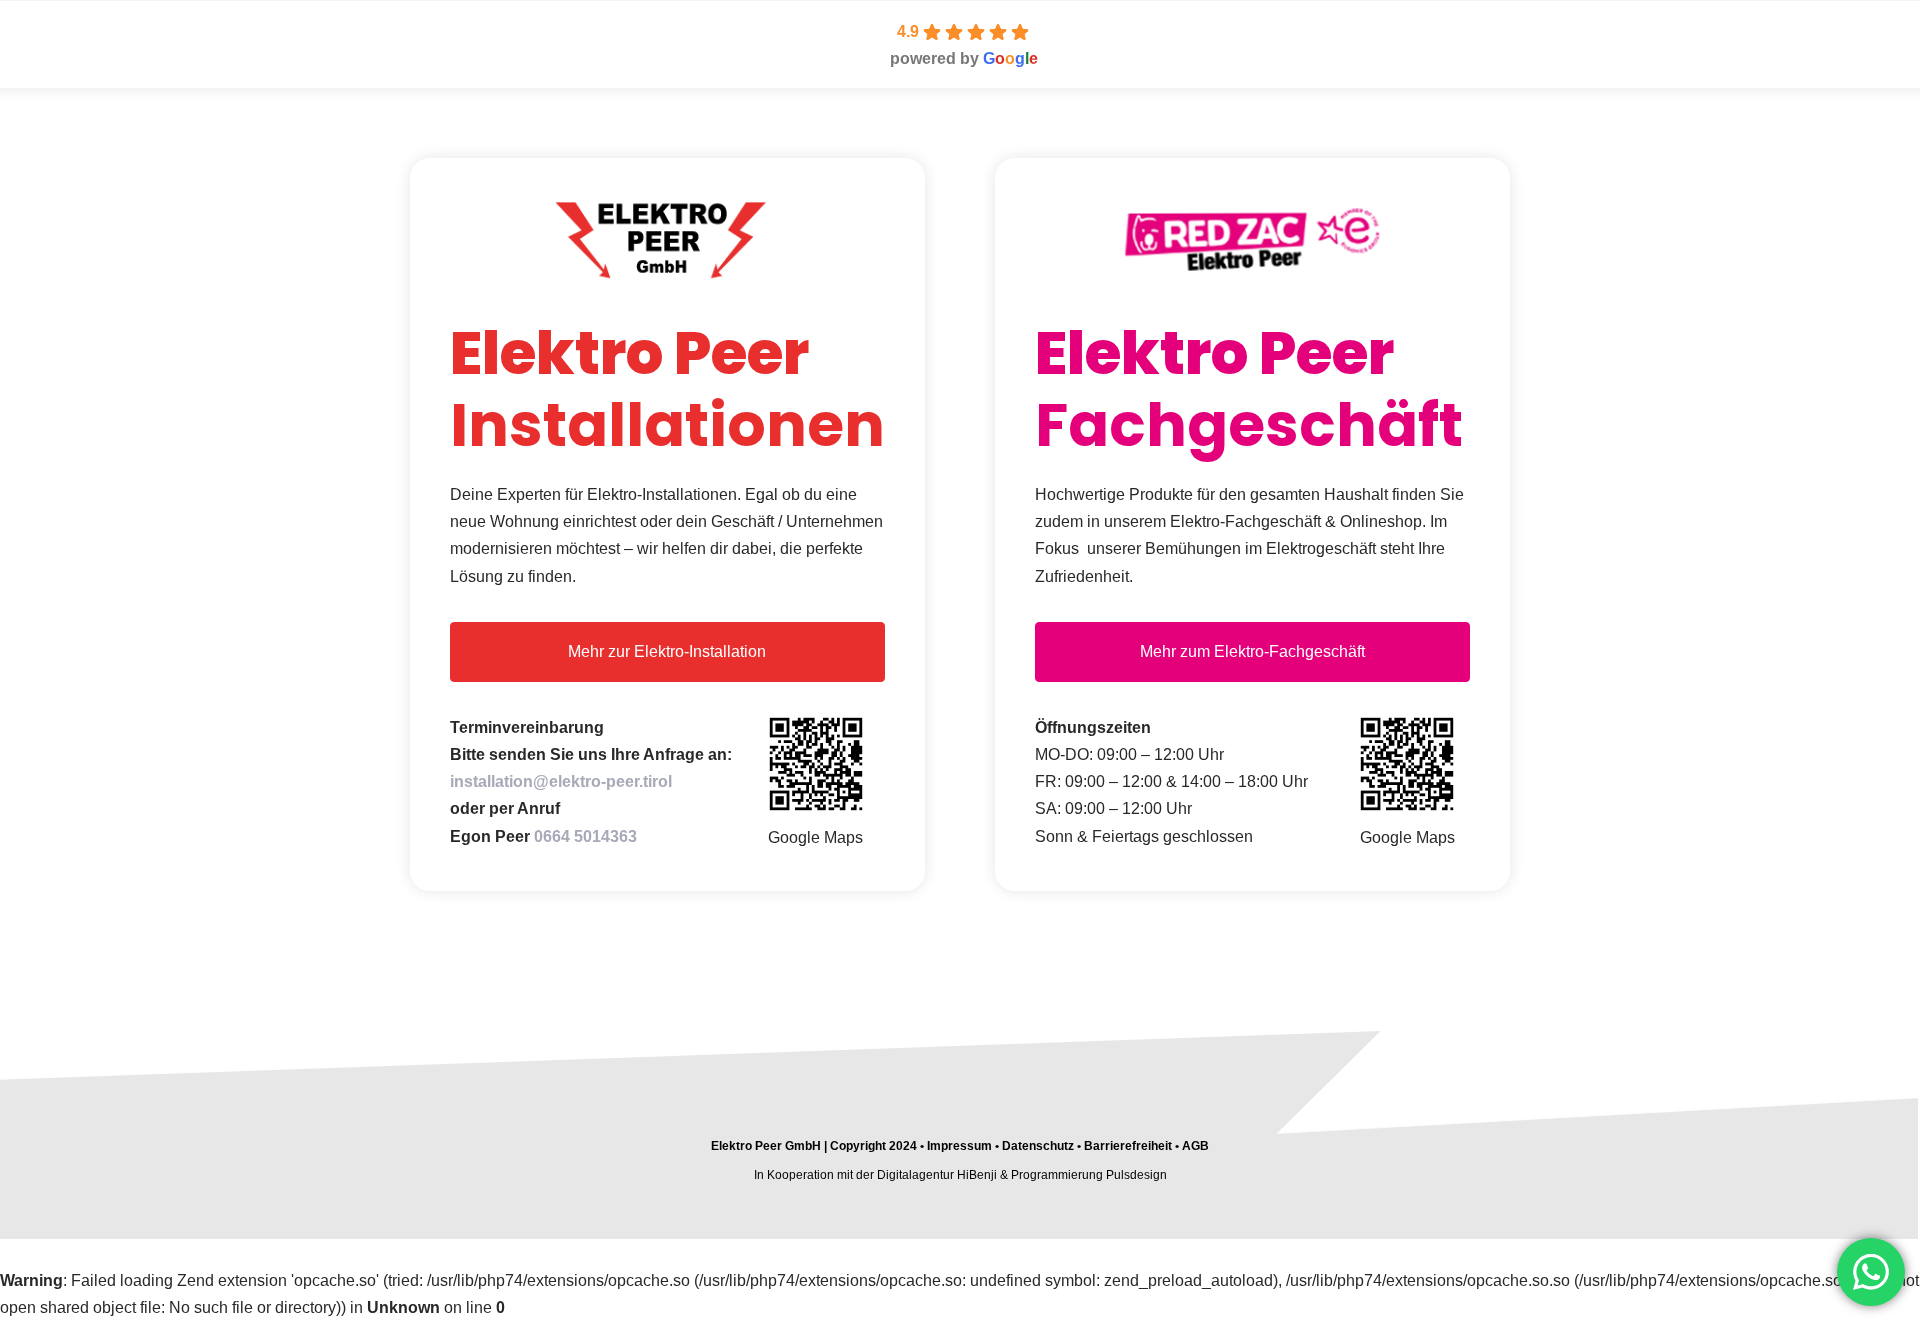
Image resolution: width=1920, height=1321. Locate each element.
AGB (1195, 1146)
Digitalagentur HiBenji (937, 1175)
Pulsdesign (1136, 1175)
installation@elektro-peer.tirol (561, 781)
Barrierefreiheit (1128, 1146)
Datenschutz (1038, 1146)
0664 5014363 (585, 836)
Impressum (958, 1146)
